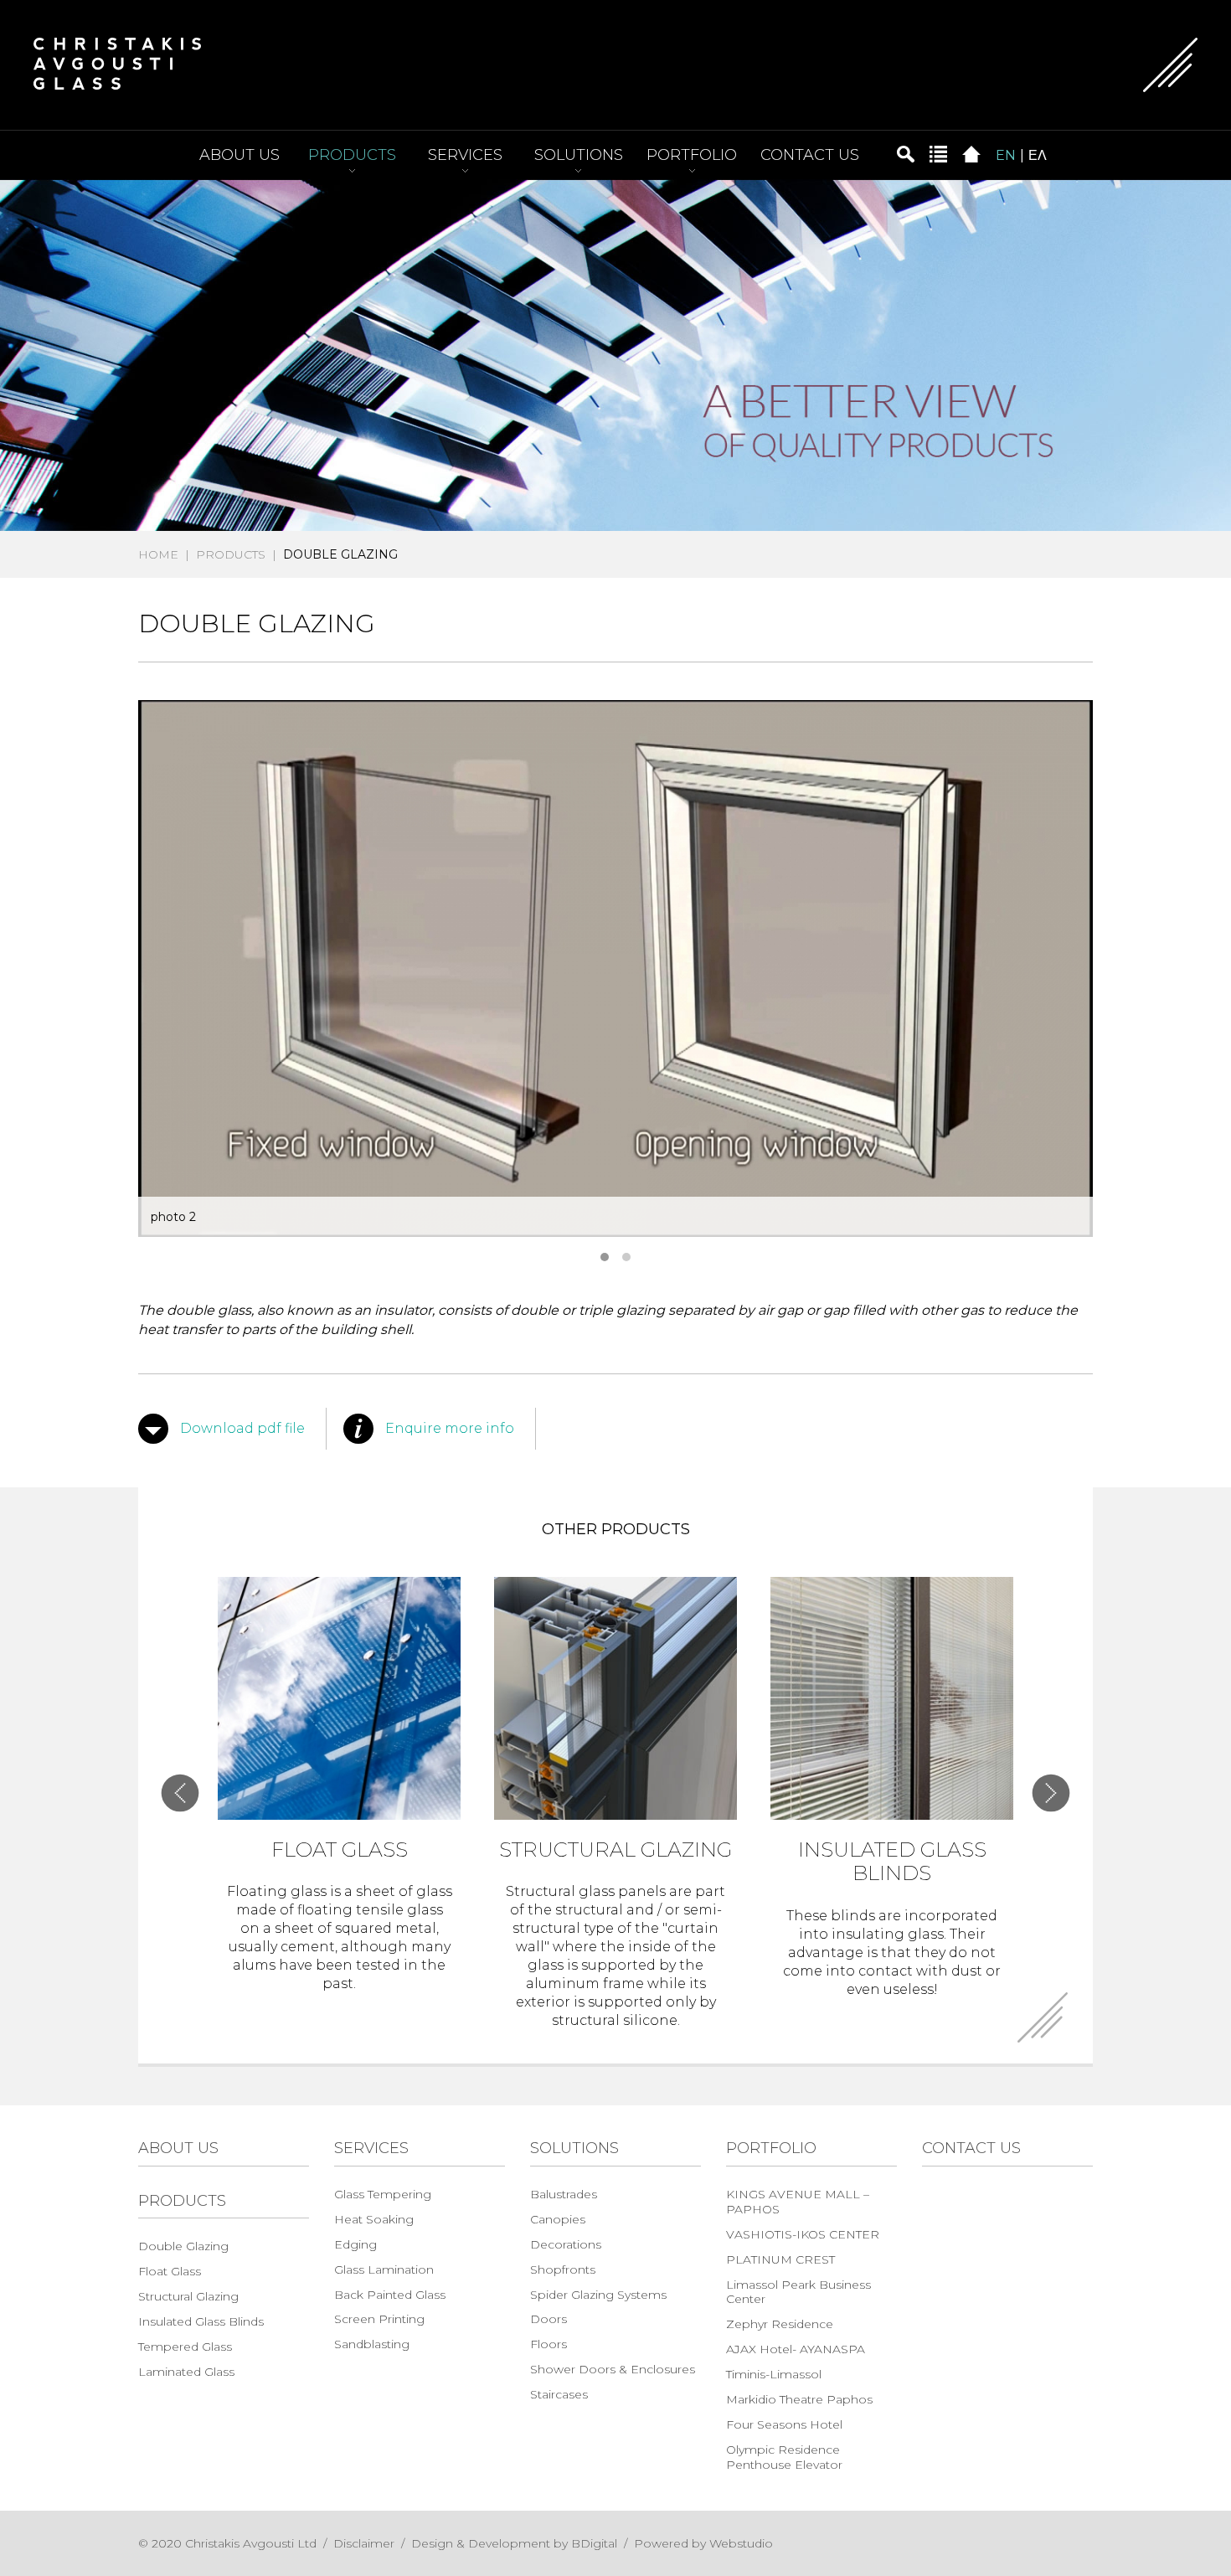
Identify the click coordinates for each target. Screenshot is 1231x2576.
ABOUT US (240, 155)
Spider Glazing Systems (598, 2295)
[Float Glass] (339, 1698)
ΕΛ (1038, 155)
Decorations (566, 2244)
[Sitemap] (938, 153)
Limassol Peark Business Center (798, 2292)
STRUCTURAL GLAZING (615, 1850)
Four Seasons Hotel (784, 2424)
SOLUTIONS (579, 155)
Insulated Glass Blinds (201, 2321)
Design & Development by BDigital (514, 2543)
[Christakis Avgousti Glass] (117, 62)
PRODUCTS (352, 155)
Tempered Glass (185, 2347)
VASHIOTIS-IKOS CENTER (803, 2234)
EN (1006, 155)
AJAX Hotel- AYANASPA (796, 2349)
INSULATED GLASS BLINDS (892, 1862)
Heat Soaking (374, 2219)
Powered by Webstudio (703, 2543)
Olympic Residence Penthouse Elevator (784, 2457)
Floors (549, 2344)
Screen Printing (379, 2319)
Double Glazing (183, 2246)
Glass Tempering (383, 2194)
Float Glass (170, 2271)
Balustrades (564, 2194)
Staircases (559, 2394)
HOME (158, 554)
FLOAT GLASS (340, 1850)
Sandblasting (372, 2344)
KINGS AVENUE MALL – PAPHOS (798, 2202)
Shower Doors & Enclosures (613, 2369)
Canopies (558, 2219)
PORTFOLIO (692, 155)
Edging (355, 2244)
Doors (549, 2319)
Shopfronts (563, 2269)
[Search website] (905, 153)
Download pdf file (242, 1428)
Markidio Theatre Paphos (799, 2399)
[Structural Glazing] (615, 1698)
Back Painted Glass (390, 2295)
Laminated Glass (186, 2372)
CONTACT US (810, 155)
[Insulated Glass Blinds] (892, 1698)
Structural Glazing (188, 2296)
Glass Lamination (384, 2269)
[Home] (971, 153)
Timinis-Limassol (774, 2374)
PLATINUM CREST (780, 2259)
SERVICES (465, 155)
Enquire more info (450, 1428)
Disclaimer (364, 2543)
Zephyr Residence (780, 2324)
